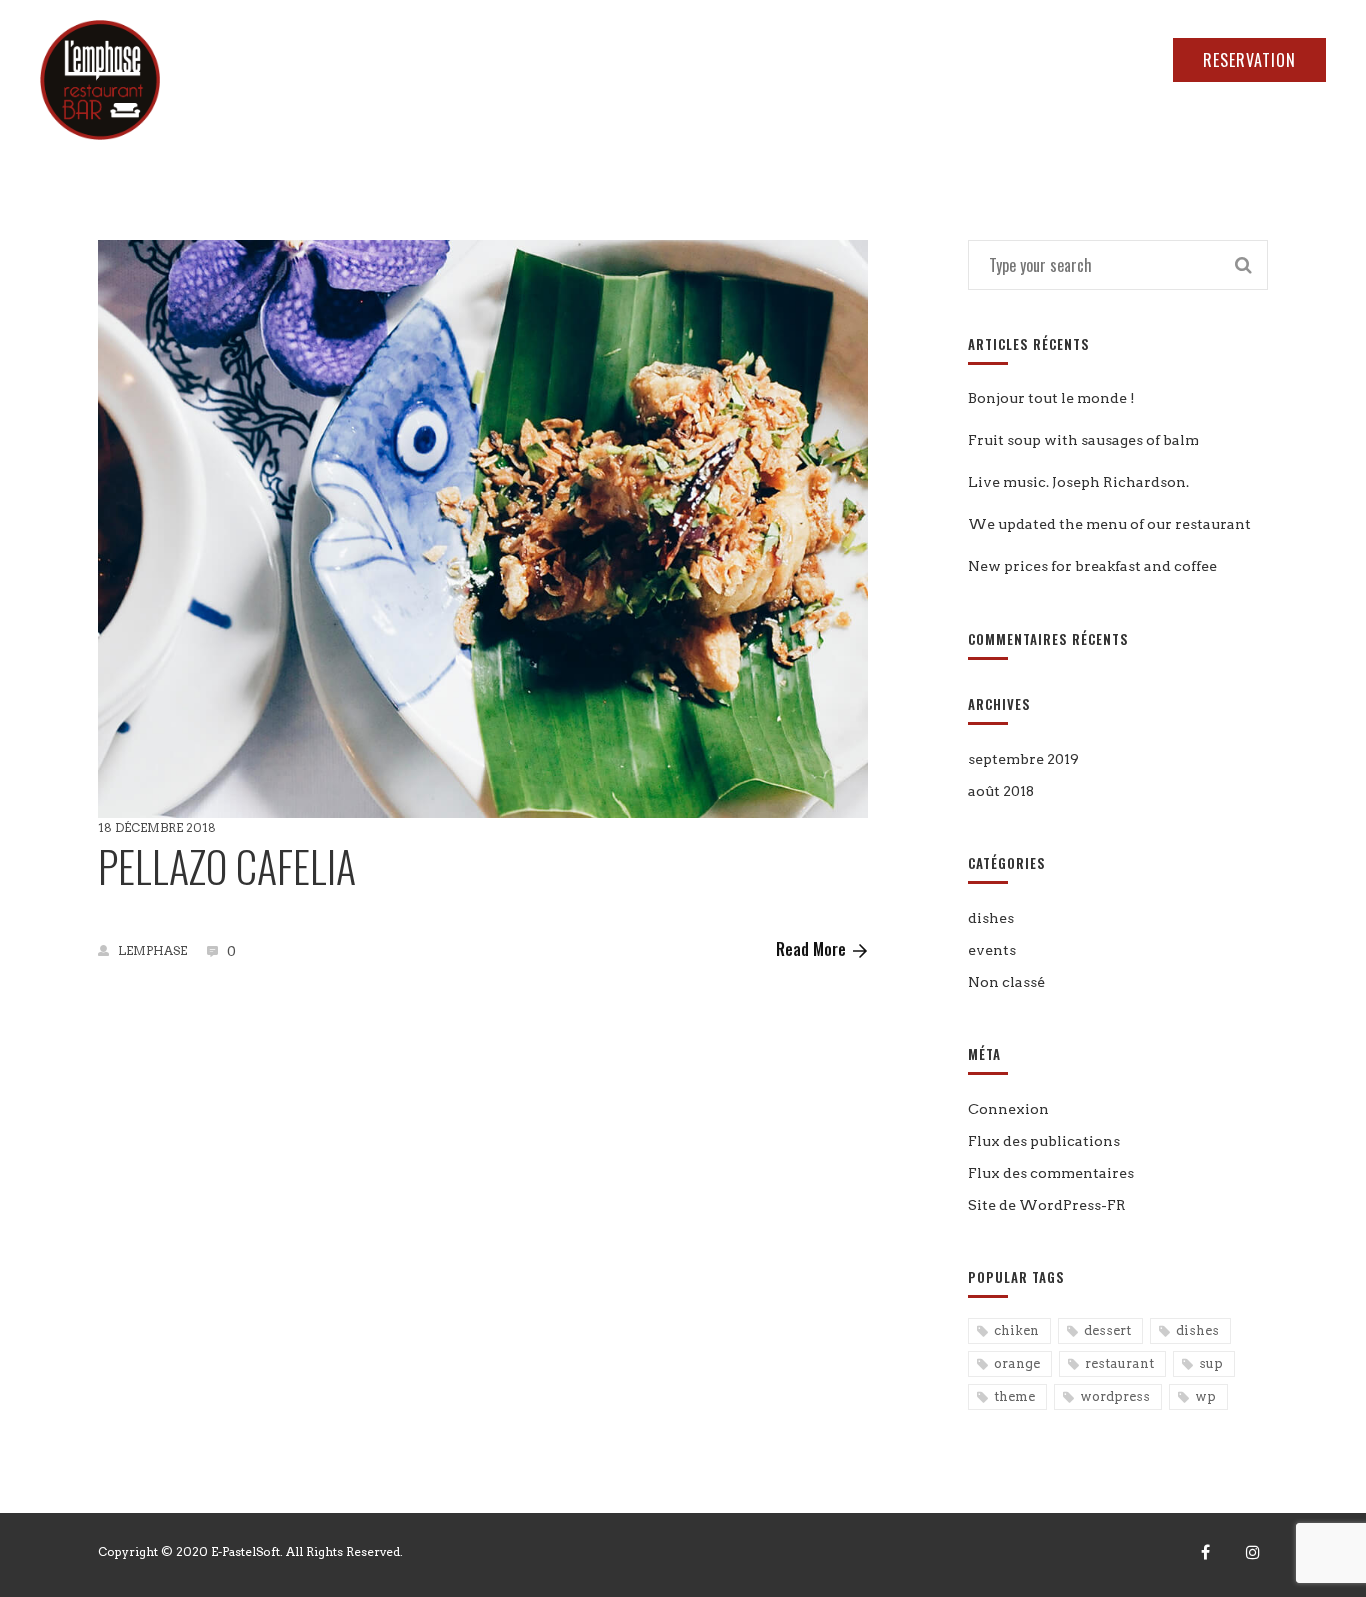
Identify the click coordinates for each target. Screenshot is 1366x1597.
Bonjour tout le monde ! (1051, 398)
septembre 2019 (1023, 759)
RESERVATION (1249, 60)
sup (1211, 1363)
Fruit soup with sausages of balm (1083, 440)
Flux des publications (1044, 1141)
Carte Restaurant (647, 102)
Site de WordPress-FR (1047, 1205)
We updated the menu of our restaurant (1109, 524)
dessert (1107, 1330)
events (992, 950)
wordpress (1115, 1396)
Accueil (509, 102)
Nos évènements (1015, 102)
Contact (1148, 102)
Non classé (1006, 982)
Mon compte (1266, 102)
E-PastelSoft (245, 1551)
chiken (1016, 1330)
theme (1014, 1396)
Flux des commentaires (1051, 1173)
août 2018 (1001, 791)
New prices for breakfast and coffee (1092, 566)
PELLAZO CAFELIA (227, 866)
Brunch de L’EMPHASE (836, 102)
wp (1205, 1396)
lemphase (152, 950)
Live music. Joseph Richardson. (1078, 482)
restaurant (1119, 1363)
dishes (991, 918)
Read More (811, 949)
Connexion (1008, 1109)
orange (1017, 1363)
